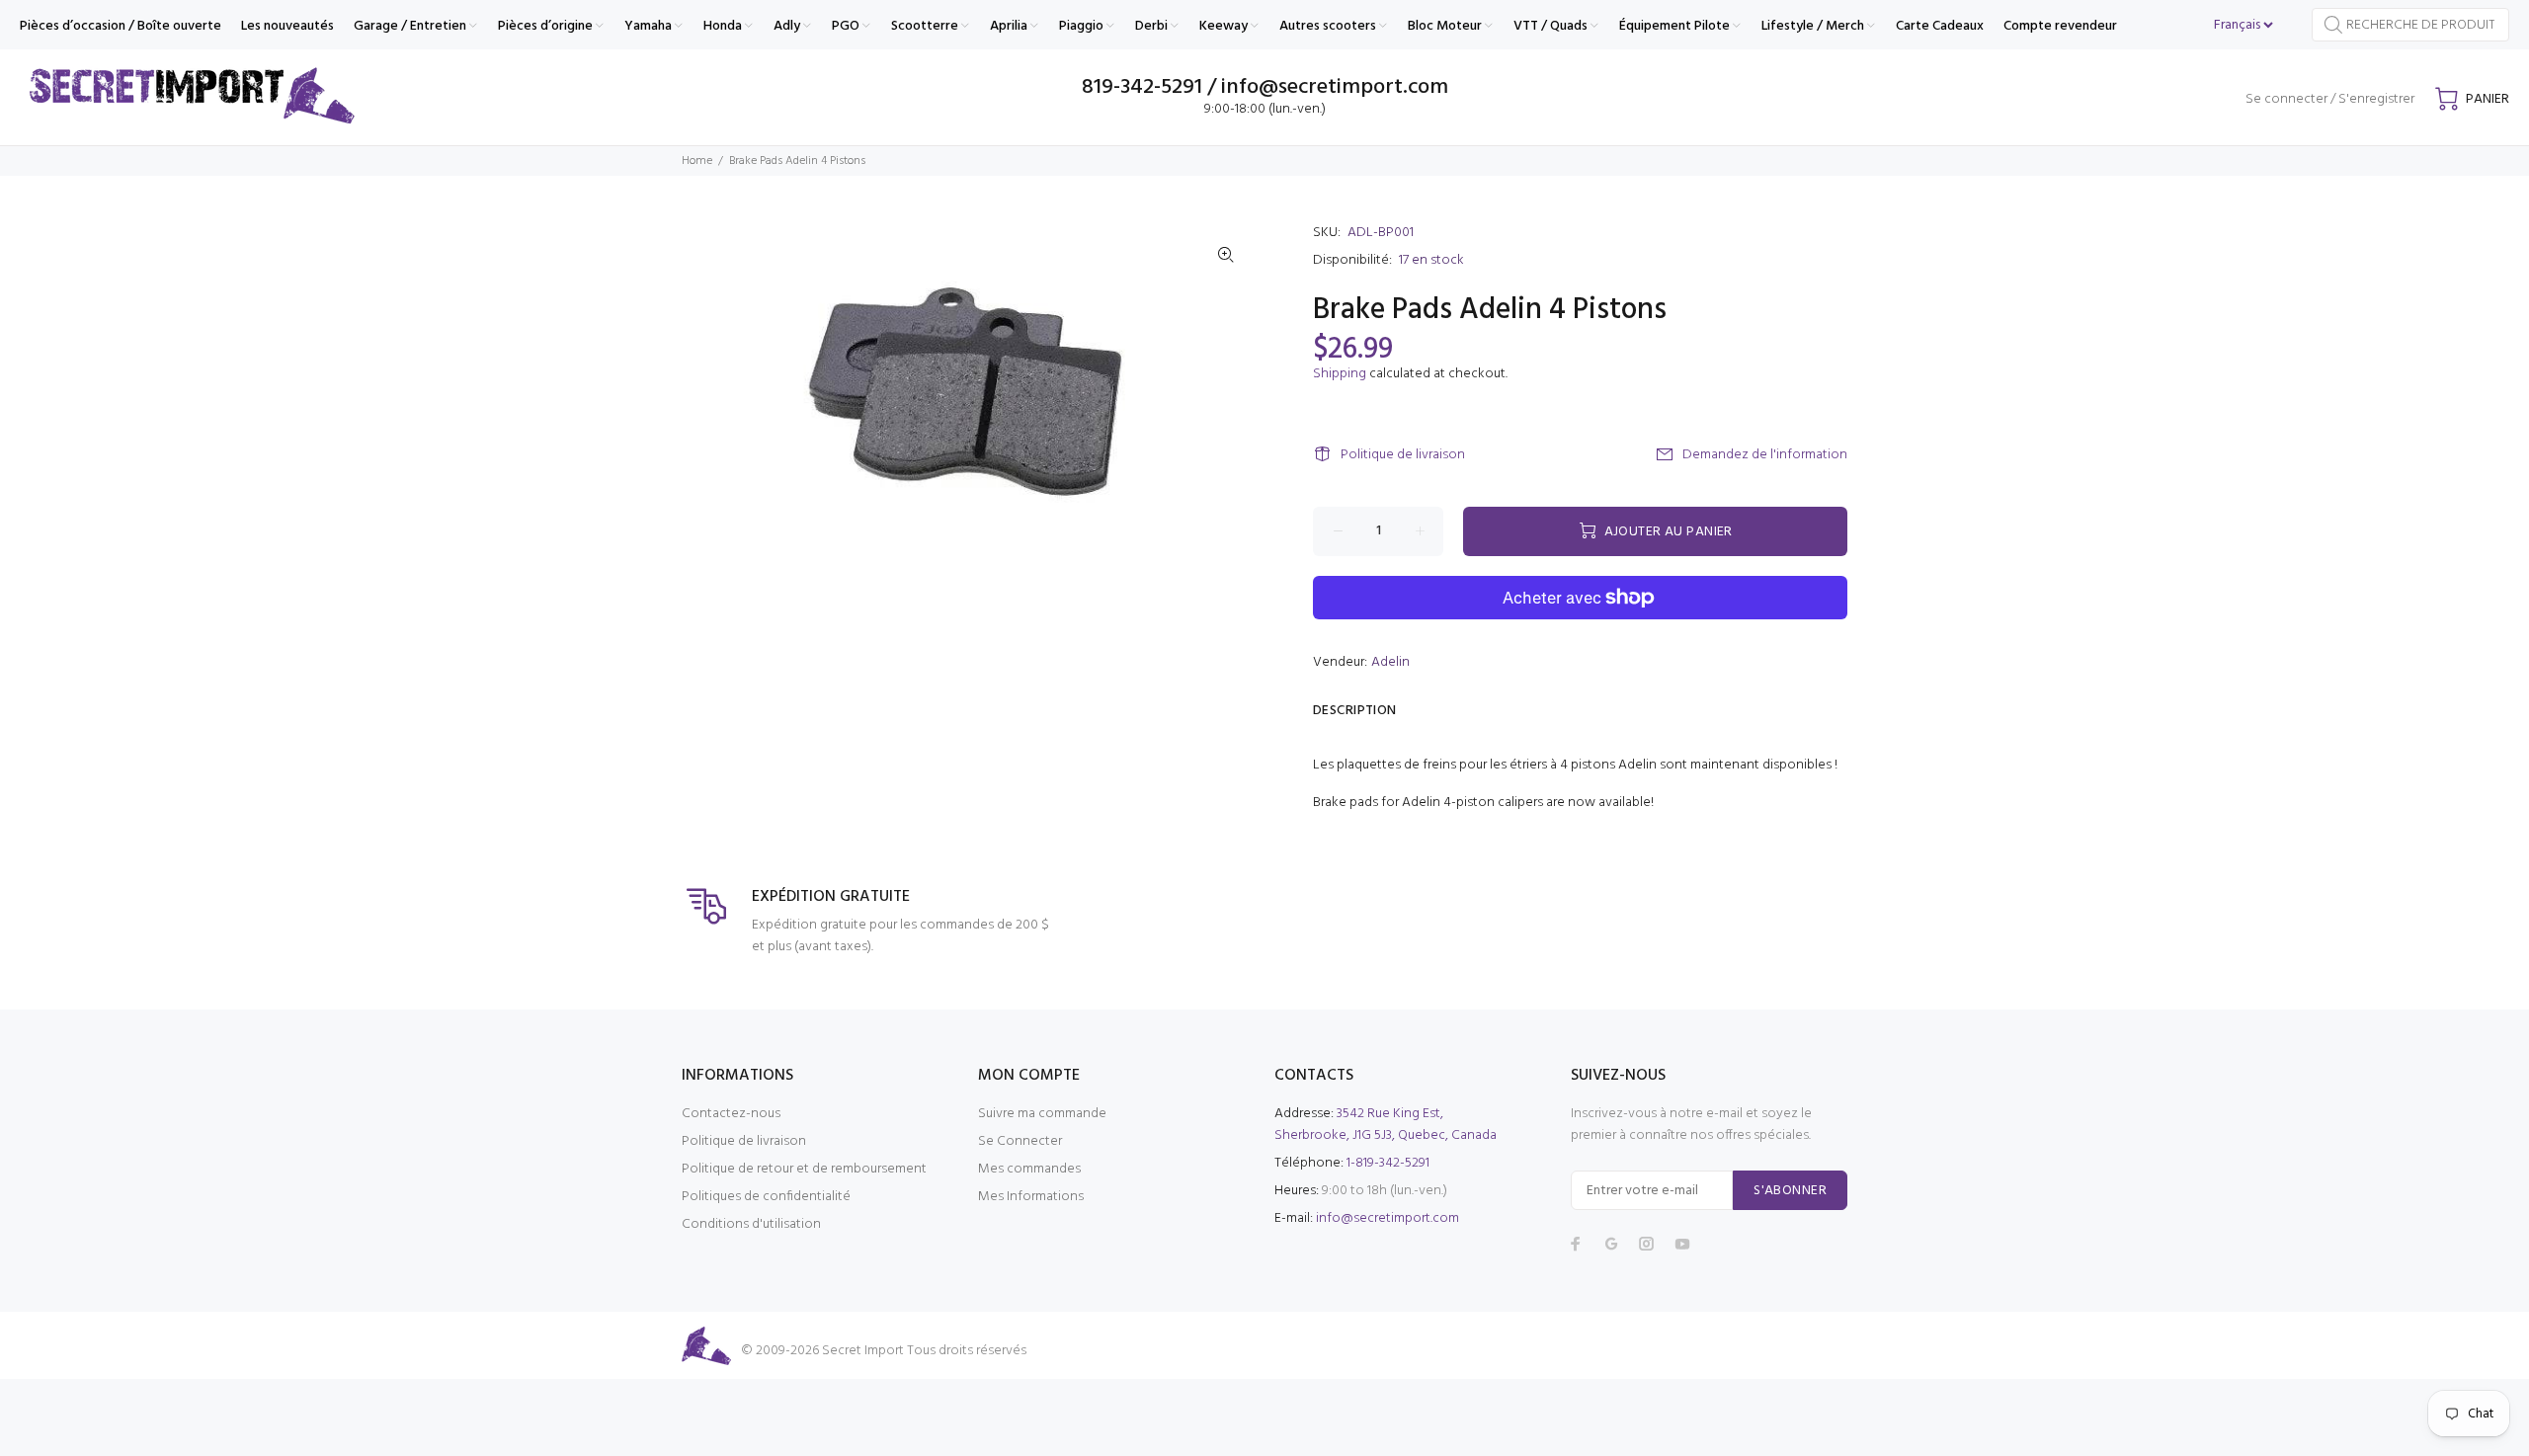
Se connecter (2286, 99)
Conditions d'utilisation (751, 1224)
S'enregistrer (2376, 99)
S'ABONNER (1790, 1191)
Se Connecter (1020, 1141)
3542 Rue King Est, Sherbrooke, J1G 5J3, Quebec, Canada (1386, 1125)
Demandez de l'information (1765, 455)
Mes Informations (1031, 1197)
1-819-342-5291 (1388, 1163)
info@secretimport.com (1387, 1218)
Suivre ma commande (1042, 1114)
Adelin (1390, 662)
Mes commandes (1029, 1169)
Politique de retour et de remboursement (804, 1169)
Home (697, 161)
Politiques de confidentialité (766, 1197)
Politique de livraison (1403, 455)
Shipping (1340, 374)
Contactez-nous (731, 1114)
